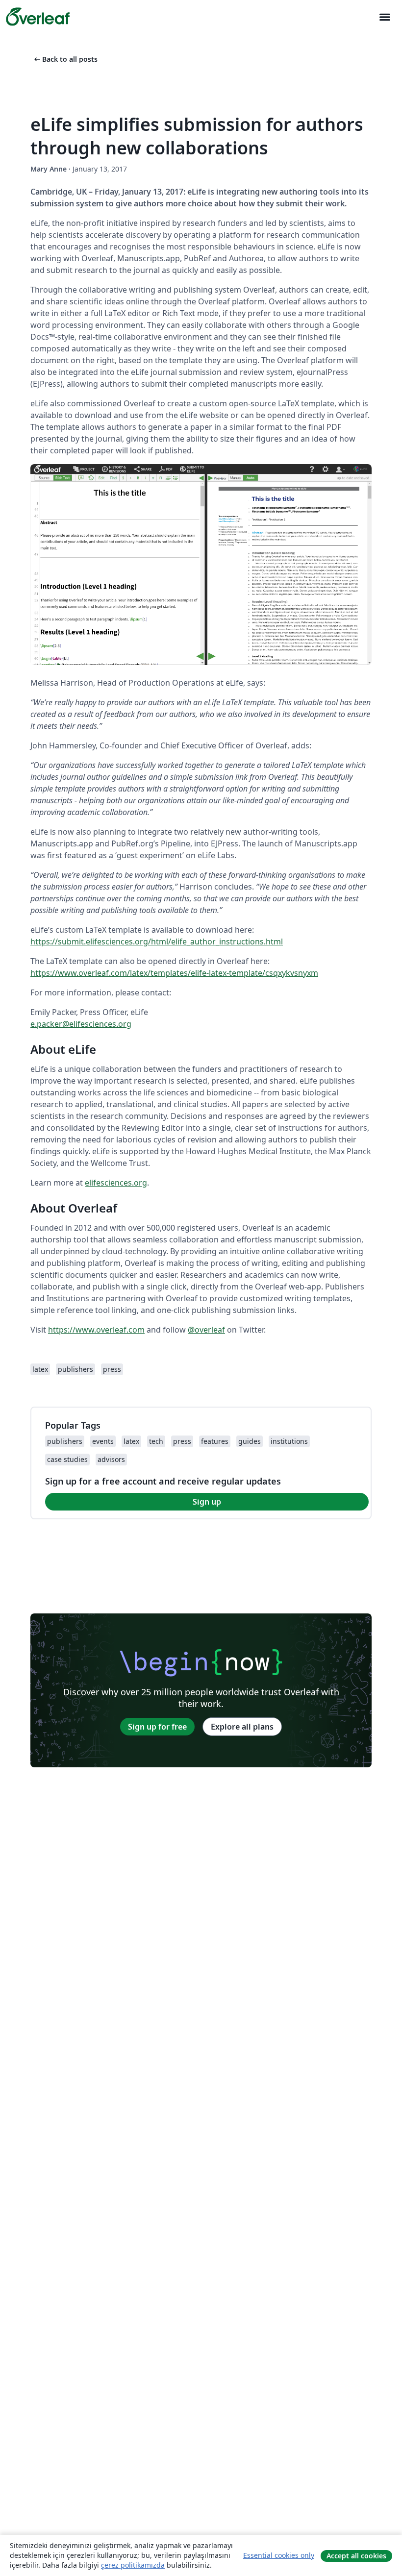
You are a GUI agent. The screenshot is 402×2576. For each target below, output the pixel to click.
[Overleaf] (38, 17)
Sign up (207, 1502)
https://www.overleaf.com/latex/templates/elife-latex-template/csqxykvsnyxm (174, 973)
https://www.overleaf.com (96, 1330)
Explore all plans (242, 1727)
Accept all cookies (356, 2556)
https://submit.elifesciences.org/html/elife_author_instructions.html (157, 941)
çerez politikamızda (133, 2565)
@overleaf (206, 1330)
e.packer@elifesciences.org (81, 1024)
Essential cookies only (279, 2555)
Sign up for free (157, 1727)
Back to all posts (65, 59)
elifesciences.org (116, 1183)
